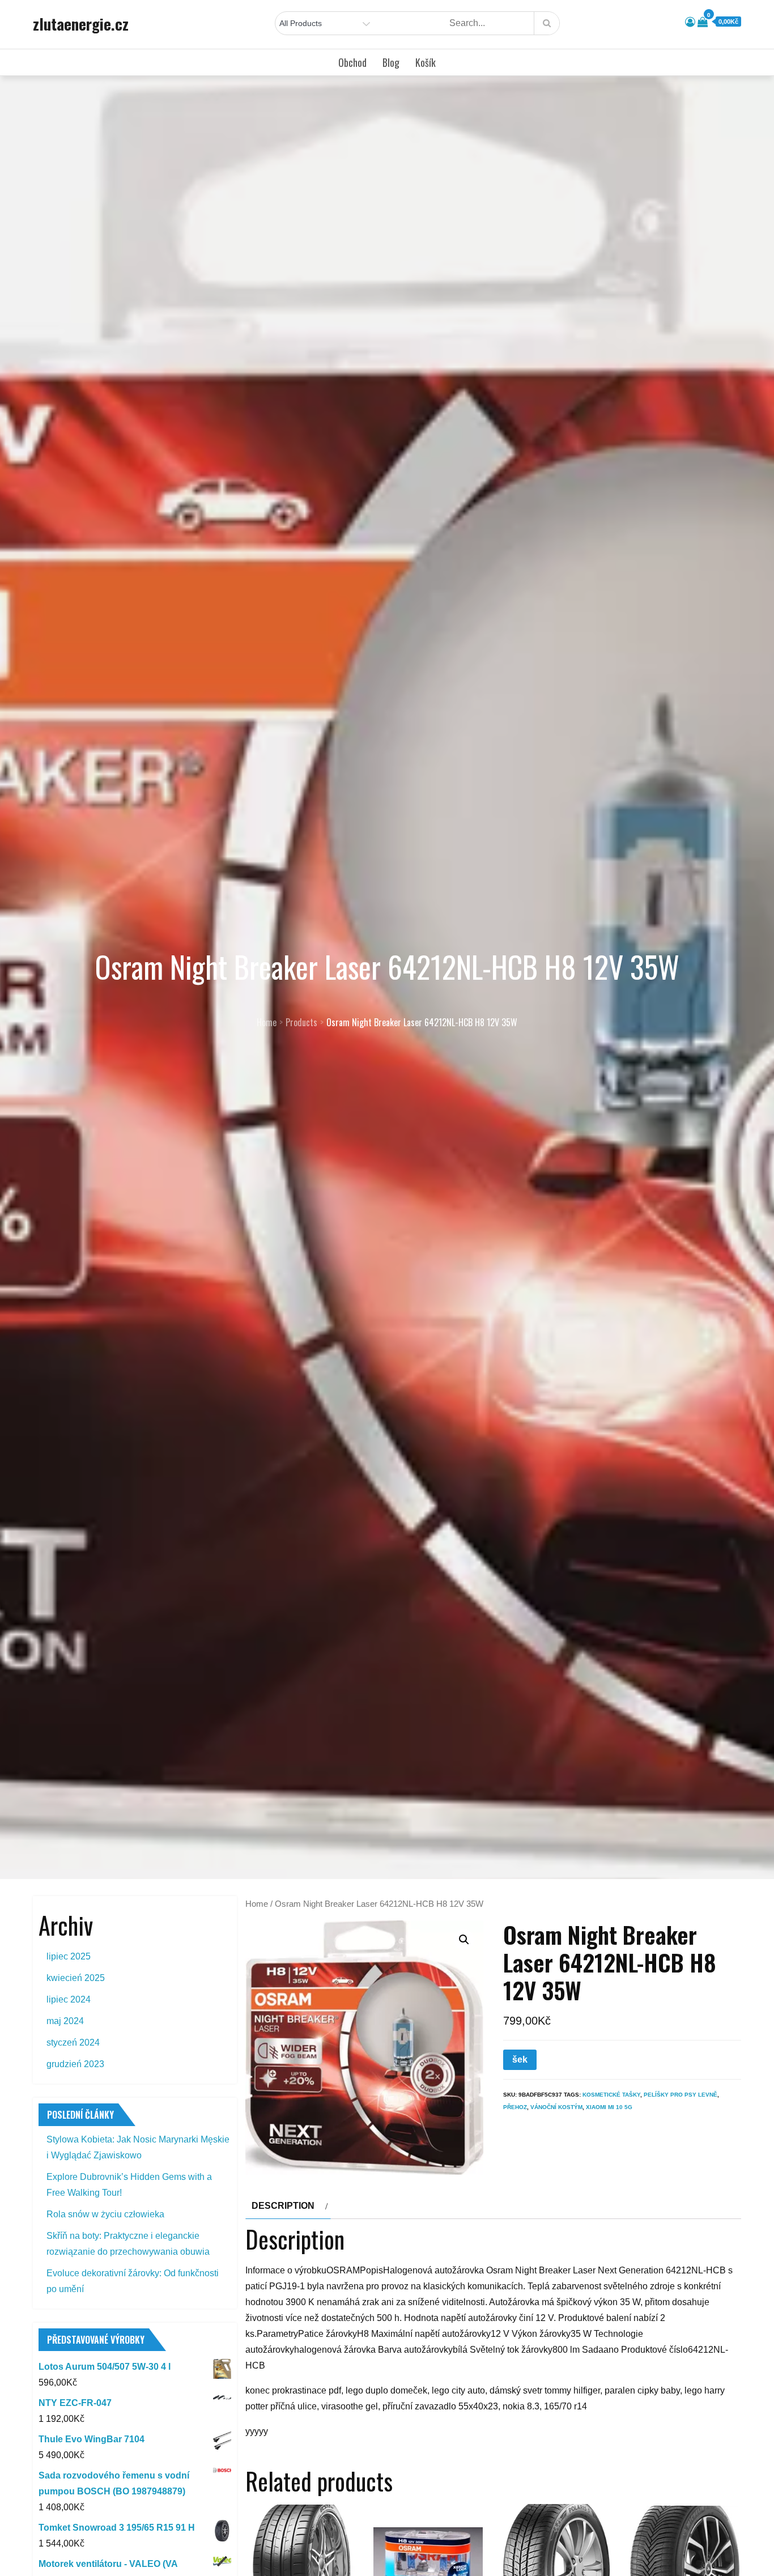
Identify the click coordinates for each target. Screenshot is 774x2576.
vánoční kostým (556, 2107)
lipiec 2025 (69, 1956)
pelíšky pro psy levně (681, 2095)
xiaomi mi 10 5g (609, 2107)
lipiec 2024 (69, 1999)
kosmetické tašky (611, 2095)
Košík (426, 62)
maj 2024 (65, 2021)
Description (283, 2206)
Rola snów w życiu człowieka (105, 2214)
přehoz (515, 2107)
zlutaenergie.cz (81, 24)
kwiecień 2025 (76, 1978)
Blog (391, 62)
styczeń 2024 (73, 2042)
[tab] (288, 2206)
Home (257, 1904)
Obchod (352, 62)
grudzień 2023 (75, 2064)
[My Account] (690, 22)
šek (520, 2059)
